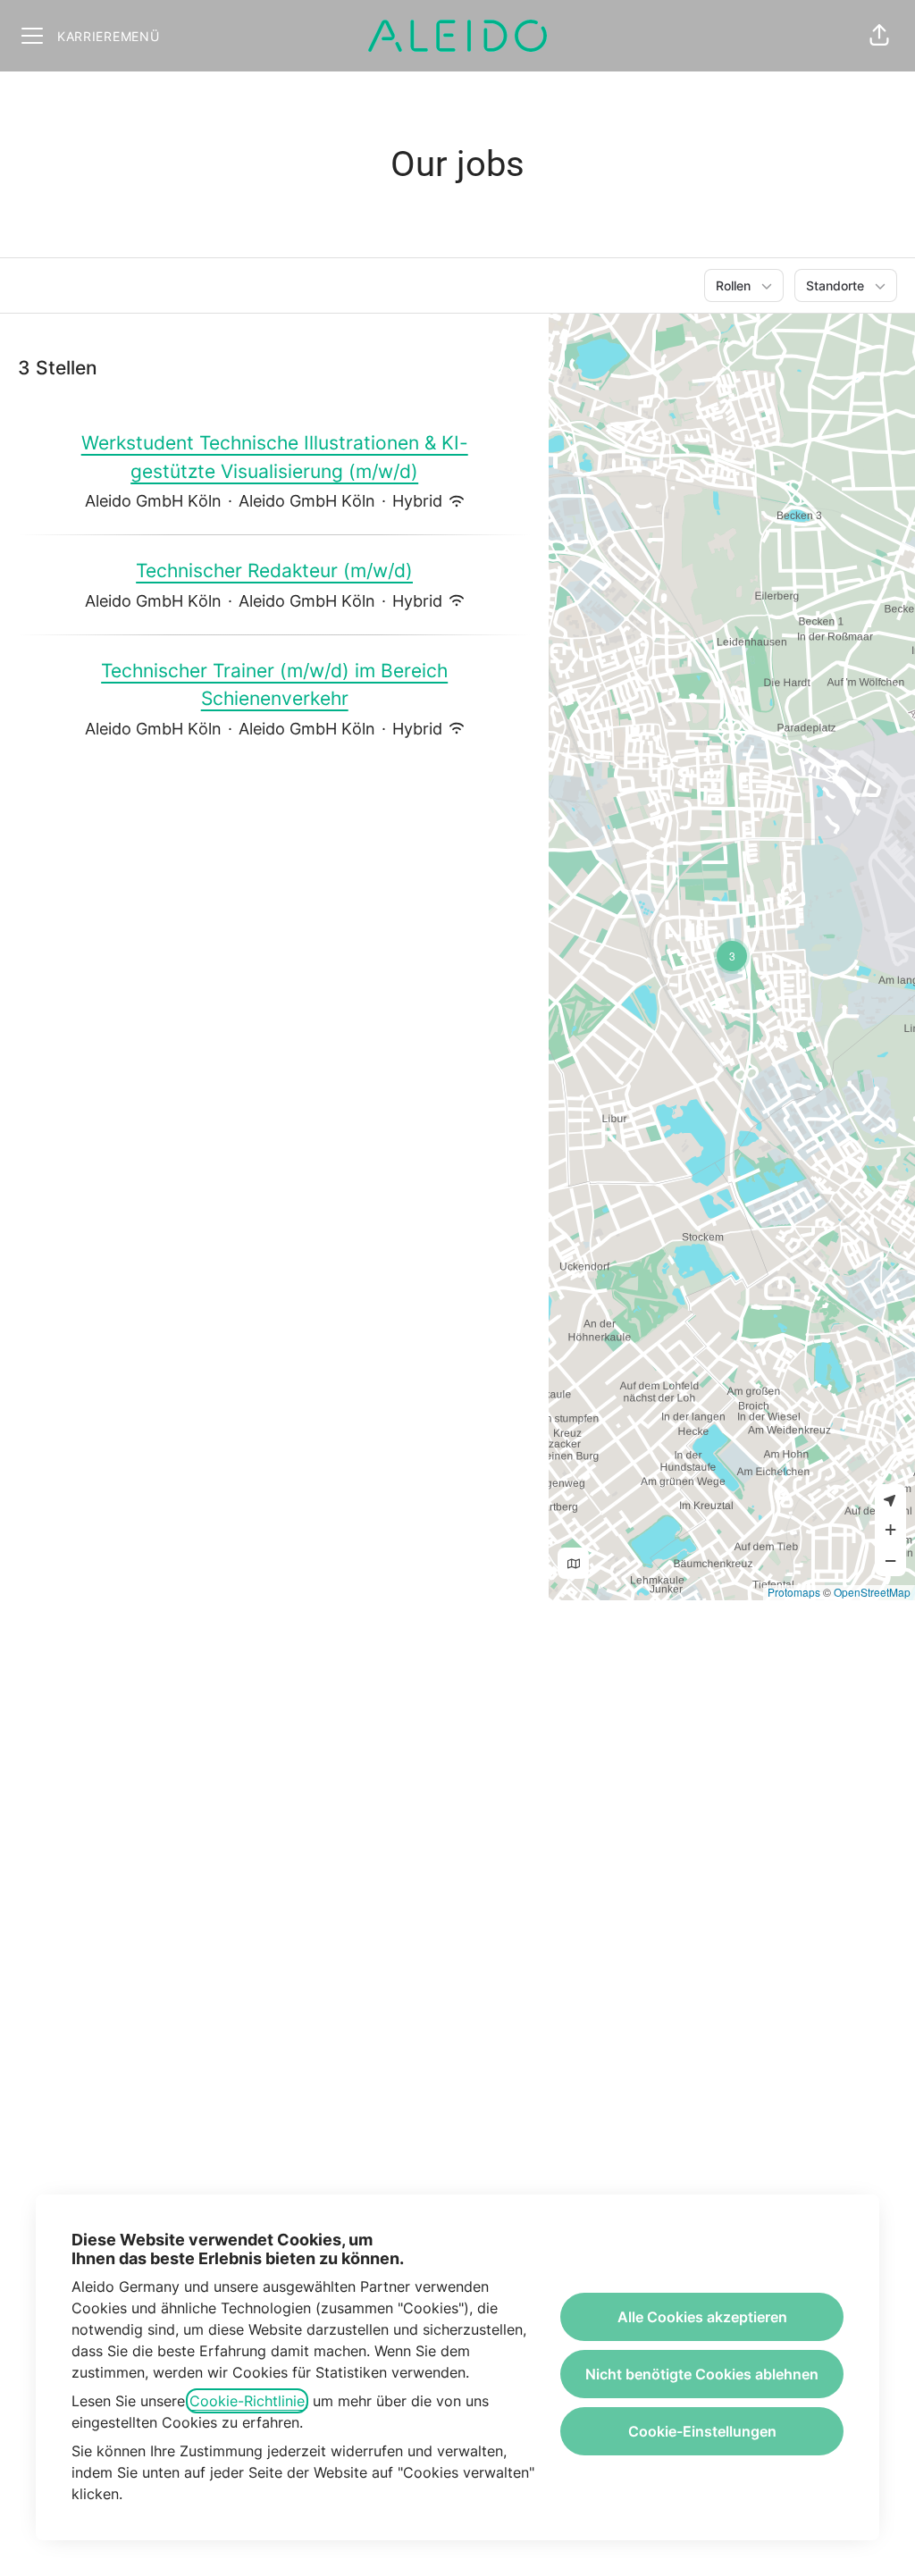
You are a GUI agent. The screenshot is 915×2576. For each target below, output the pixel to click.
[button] (879, 36)
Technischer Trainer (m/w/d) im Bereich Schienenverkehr (274, 685)
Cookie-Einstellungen (702, 2431)
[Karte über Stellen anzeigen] (573, 1563)
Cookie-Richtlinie (247, 2401)
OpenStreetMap (872, 1592)
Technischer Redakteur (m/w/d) (274, 571)
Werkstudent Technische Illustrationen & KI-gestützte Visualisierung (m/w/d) (275, 457)
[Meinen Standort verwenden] (890, 1500)
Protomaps (794, 1592)
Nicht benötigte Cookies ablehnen (702, 2374)
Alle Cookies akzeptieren (702, 2317)
